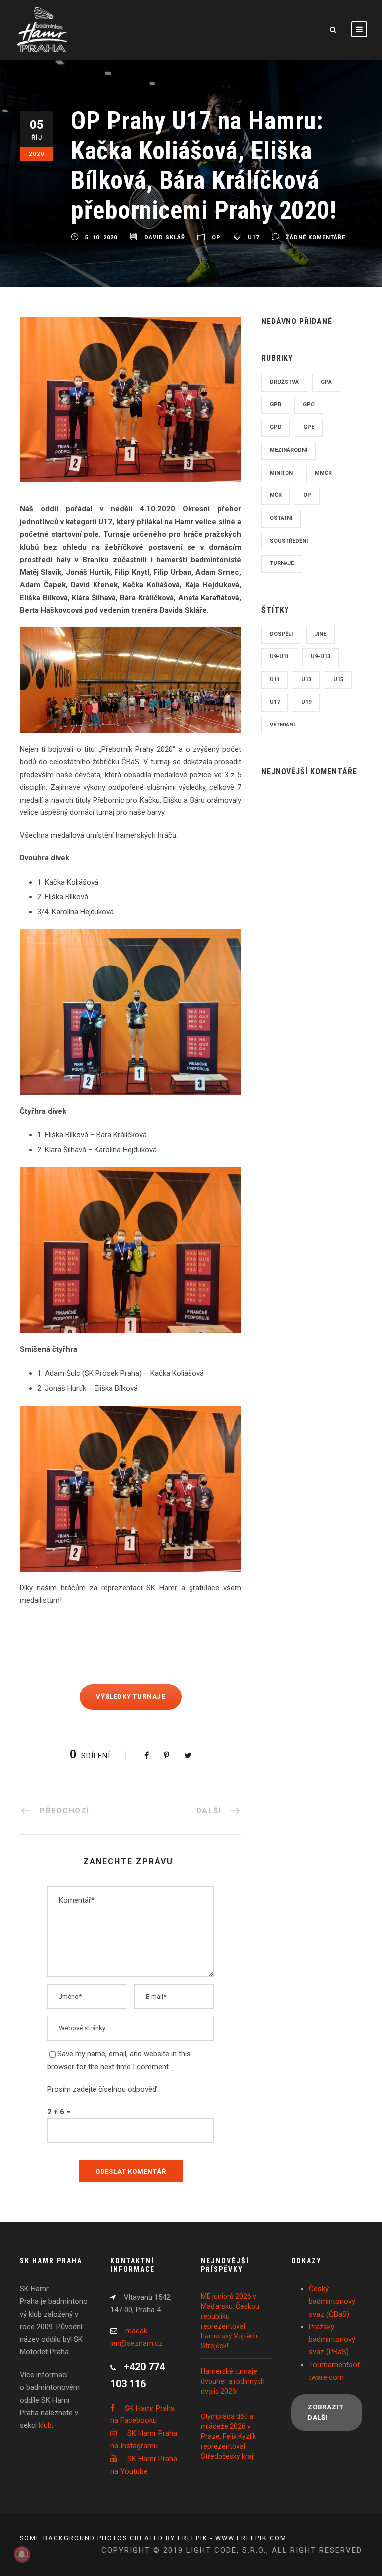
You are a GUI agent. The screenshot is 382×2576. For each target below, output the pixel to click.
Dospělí (281, 634)
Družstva (284, 382)
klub (45, 2425)
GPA (326, 382)
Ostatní (281, 518)
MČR (276, 495)
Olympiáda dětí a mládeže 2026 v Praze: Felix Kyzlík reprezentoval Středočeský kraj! (229, 2436)
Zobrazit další (326, 2412)
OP (216, 237)
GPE (309, 427)
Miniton (281, 473)
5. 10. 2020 (101, 237)
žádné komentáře (316, 237)
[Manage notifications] (22, 2554)
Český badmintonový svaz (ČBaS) (332, 2301)
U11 (275, 680)
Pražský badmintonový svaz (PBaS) (332, 2339)
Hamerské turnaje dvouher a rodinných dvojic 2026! (233, 2381)
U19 (306, 702)
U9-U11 (279, 657)
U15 (338, 680)
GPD (276, 427)
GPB (275, 405)
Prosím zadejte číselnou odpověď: (103, 2089)
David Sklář (165, 237)
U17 (253, 237)
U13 (306, 680)
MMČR (323, 473)
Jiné (321, 634)
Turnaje (282, 563)
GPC (309, 405)
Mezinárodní (288, 450)
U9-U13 (321, 657)
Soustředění (289, 541)
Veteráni (282, 725)
